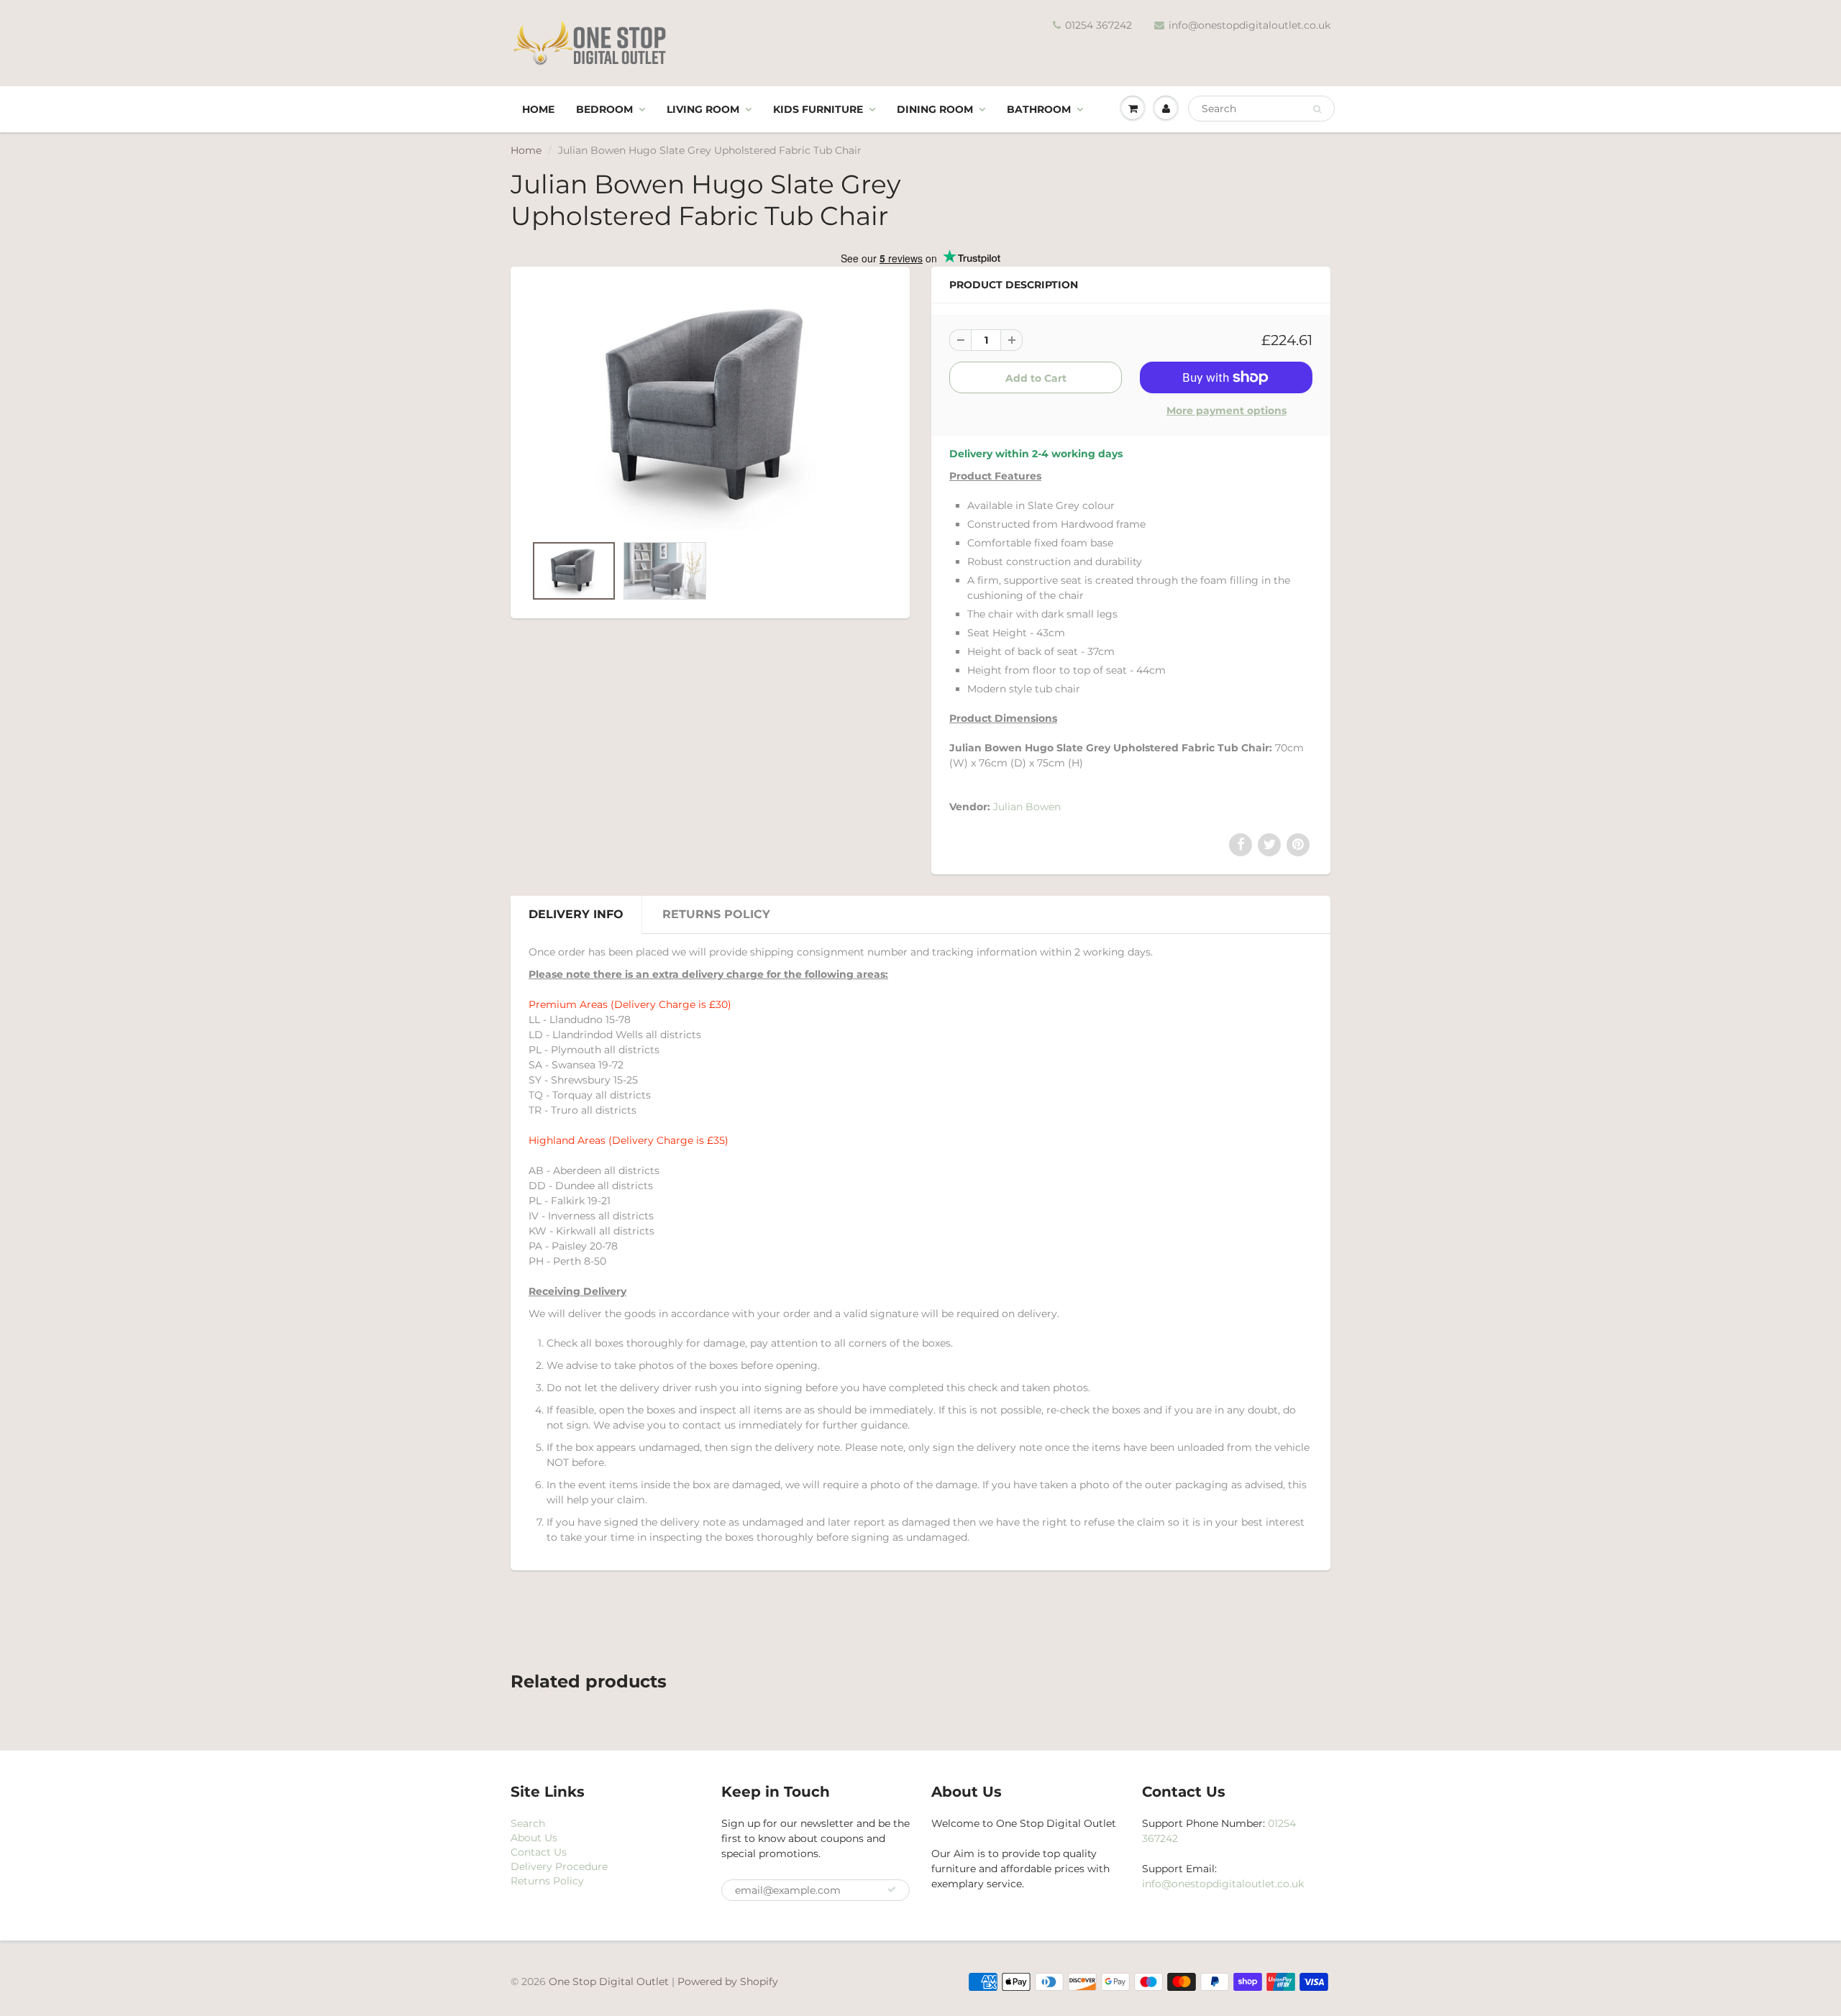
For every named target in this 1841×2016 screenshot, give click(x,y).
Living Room (703, 109)
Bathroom (1039, 109)
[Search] (1317, 109)
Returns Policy (716, 914)
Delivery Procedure (559, 1866)
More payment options (1226, 411)
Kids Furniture (818, 109)
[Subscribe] (892, 1889)
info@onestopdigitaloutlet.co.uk (1250, 25)
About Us (534, 1838)
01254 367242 (1098, 25)
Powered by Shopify (728, 1981)
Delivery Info (576, 914)
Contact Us (539, 1852)
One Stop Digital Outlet (609, 1981)
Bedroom (604, 109)
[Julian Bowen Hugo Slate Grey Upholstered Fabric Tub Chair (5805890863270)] (710, 408)
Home (538, 109)
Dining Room (935, 109)
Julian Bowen (1027, 807)
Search (528, 1823)
